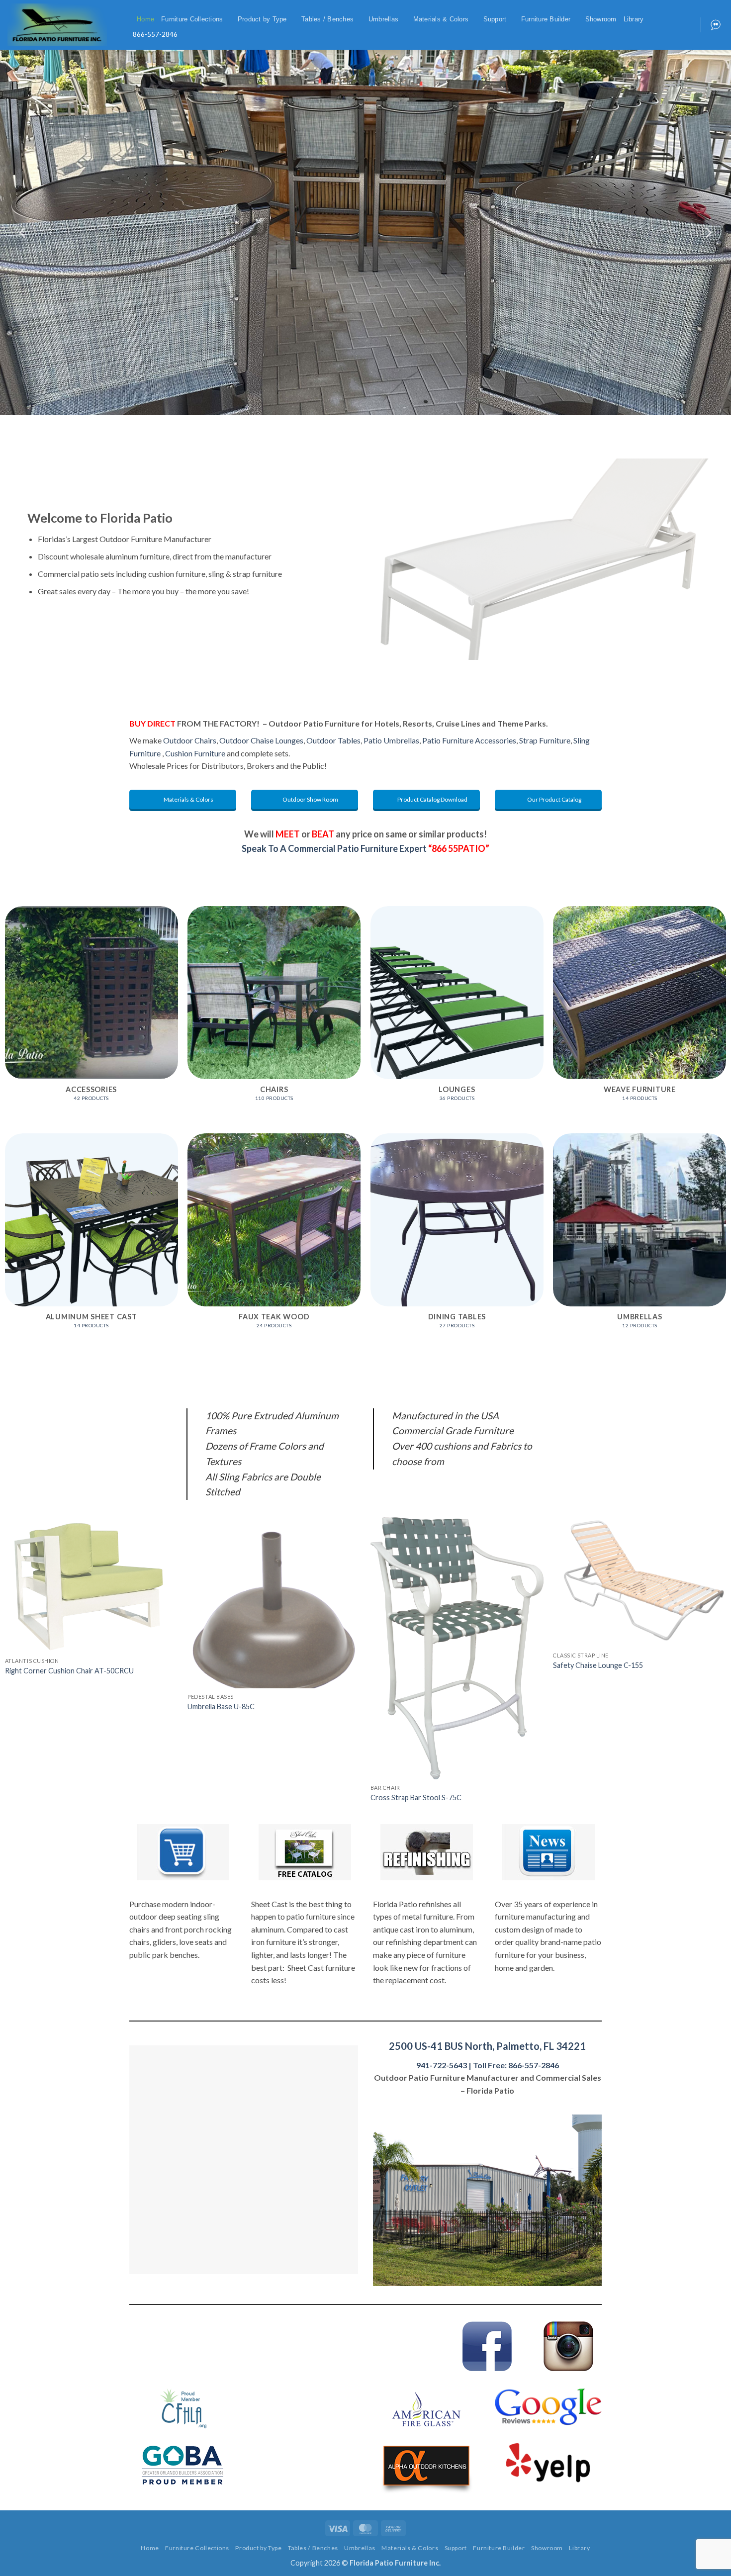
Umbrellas (383, 19)
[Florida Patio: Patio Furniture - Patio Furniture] (57, 25)
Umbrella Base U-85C (221, 1706)
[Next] (708, 232)
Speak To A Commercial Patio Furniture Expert (365, 848)
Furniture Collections (192, 19)
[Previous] (23, 232)
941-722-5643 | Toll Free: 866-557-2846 (488, 2065)
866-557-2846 (155, 34)
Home (145, 19)
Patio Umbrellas (391, 740)
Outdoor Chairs (190, 740)
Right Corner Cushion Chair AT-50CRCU (69, 1671)
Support (495, 19)
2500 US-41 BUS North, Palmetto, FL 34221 (487, 2046)
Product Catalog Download (432, 799)
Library (634, 19)
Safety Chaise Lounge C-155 (598, 1665)
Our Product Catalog (554, 799)
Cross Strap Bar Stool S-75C (416, 1797)
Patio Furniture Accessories (469, 740)
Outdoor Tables (333, 740)
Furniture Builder (546, 19)
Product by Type (262, 19)
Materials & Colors (441, 19)
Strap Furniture (545, 740)
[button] (126, 20)
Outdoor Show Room (310, 799)
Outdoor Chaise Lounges (261, 740)
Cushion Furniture (195, 753)
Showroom (601, 19)
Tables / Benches (327, 19)
